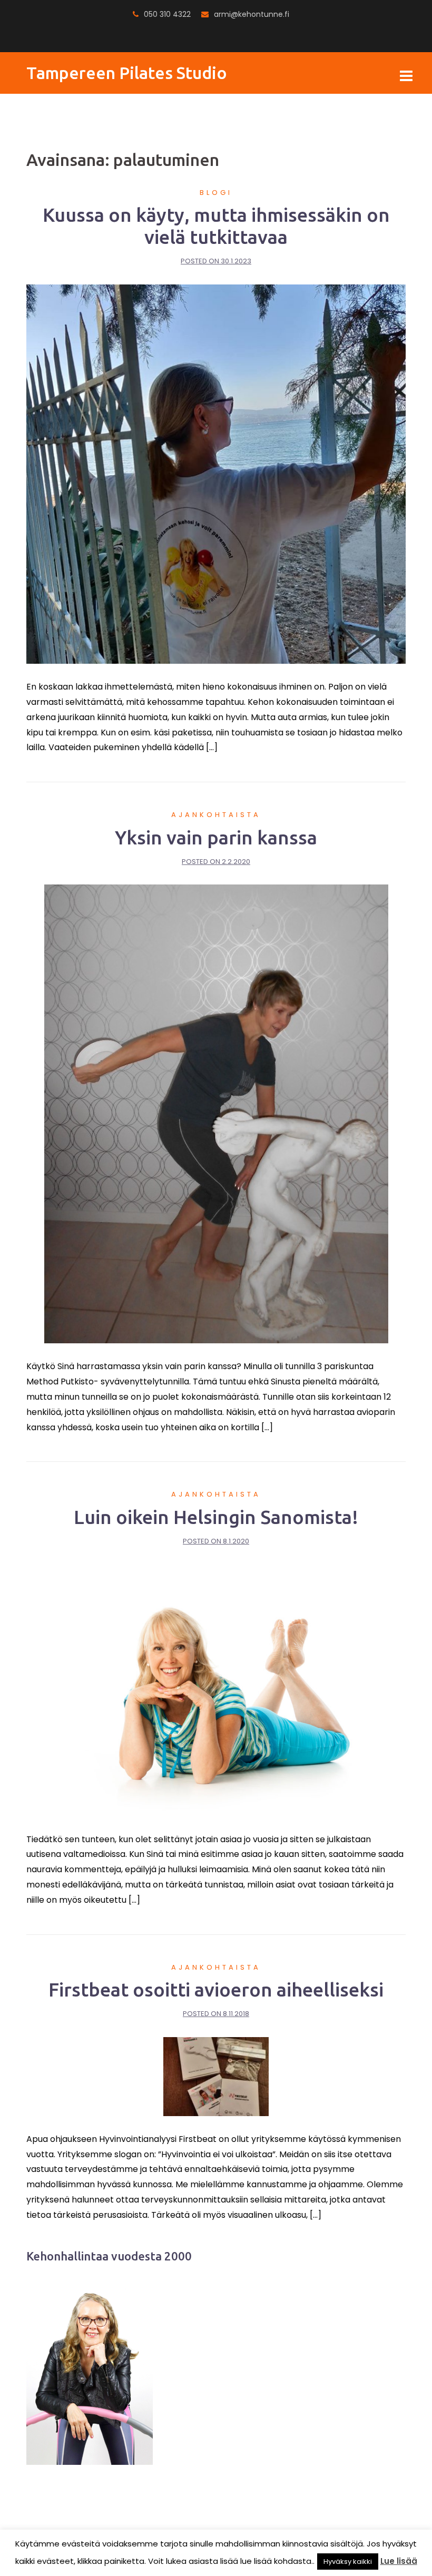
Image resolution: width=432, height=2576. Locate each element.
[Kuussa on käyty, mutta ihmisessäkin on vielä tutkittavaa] (216, 474)
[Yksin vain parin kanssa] (216, 1113)
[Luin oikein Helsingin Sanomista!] (216, 1690)
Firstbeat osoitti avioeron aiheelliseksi (216, 1989)
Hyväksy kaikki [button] (348, 2562)
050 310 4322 (167, 14)
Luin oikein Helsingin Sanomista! (216, 1517)
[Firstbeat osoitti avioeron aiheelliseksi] (216, 2076)
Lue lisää (399, 2561)
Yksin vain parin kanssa (216, 837)
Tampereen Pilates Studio (127, 73)
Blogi (216, 193)
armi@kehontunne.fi (252, 14)
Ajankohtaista (216, 815)
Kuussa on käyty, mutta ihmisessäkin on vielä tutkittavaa (216, 226)
